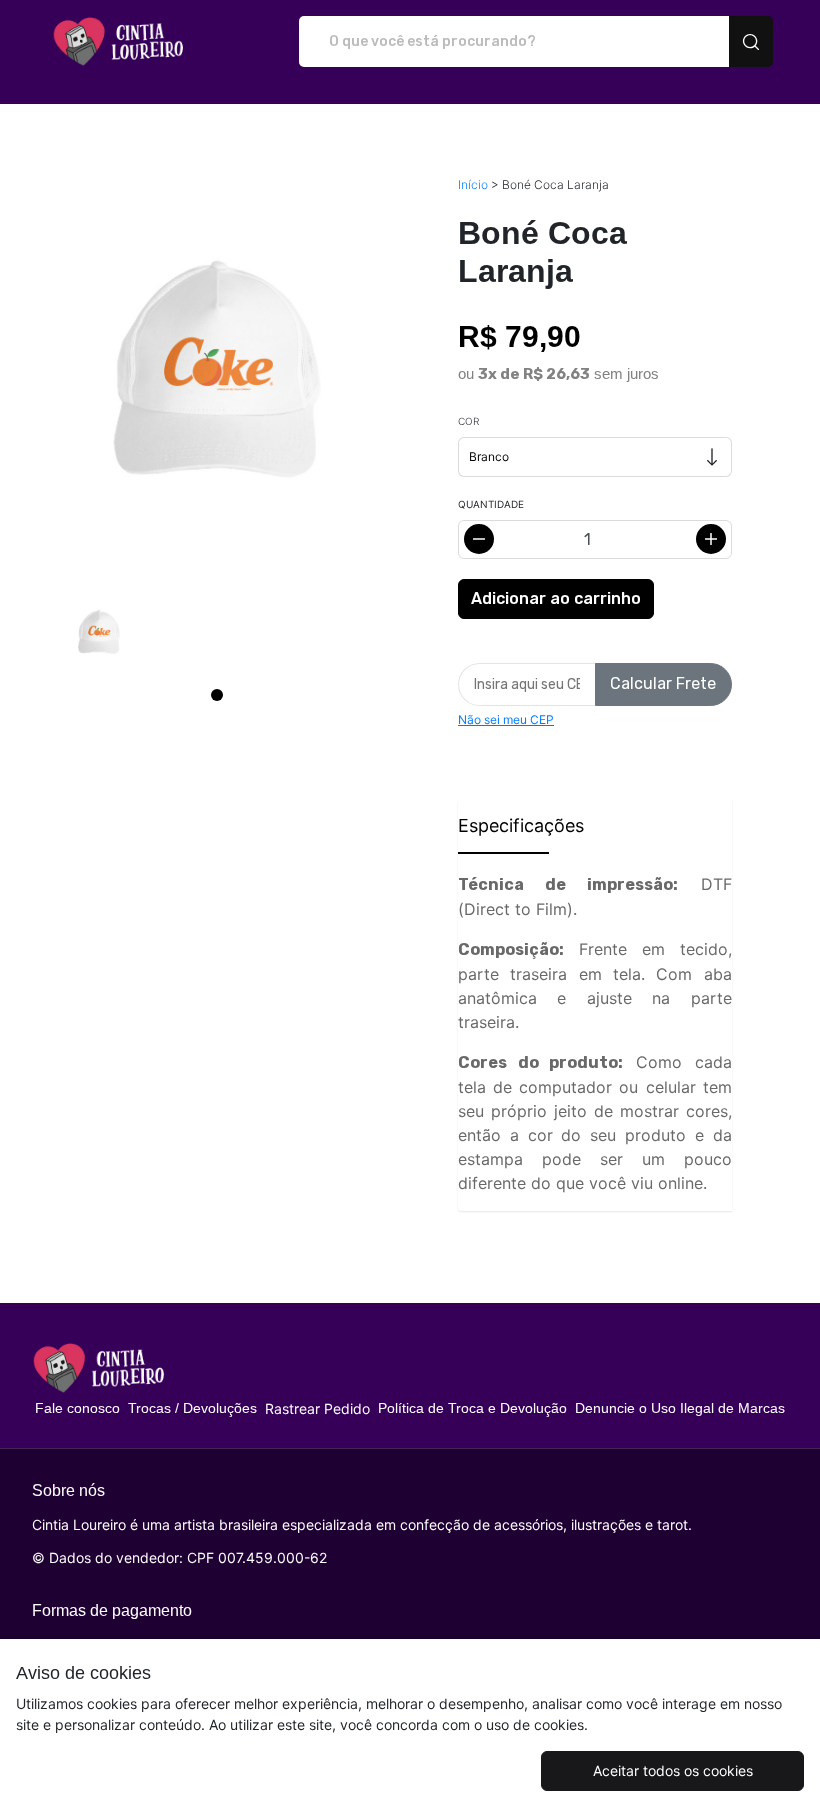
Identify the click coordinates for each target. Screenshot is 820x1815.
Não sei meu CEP (506, 719)
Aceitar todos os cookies (673, 1770)
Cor (468, 421)
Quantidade (491, 504)
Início (473, 184)
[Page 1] (217, 695)
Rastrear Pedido (317, 1408)
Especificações (503, 825)
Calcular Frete (663, 683)
